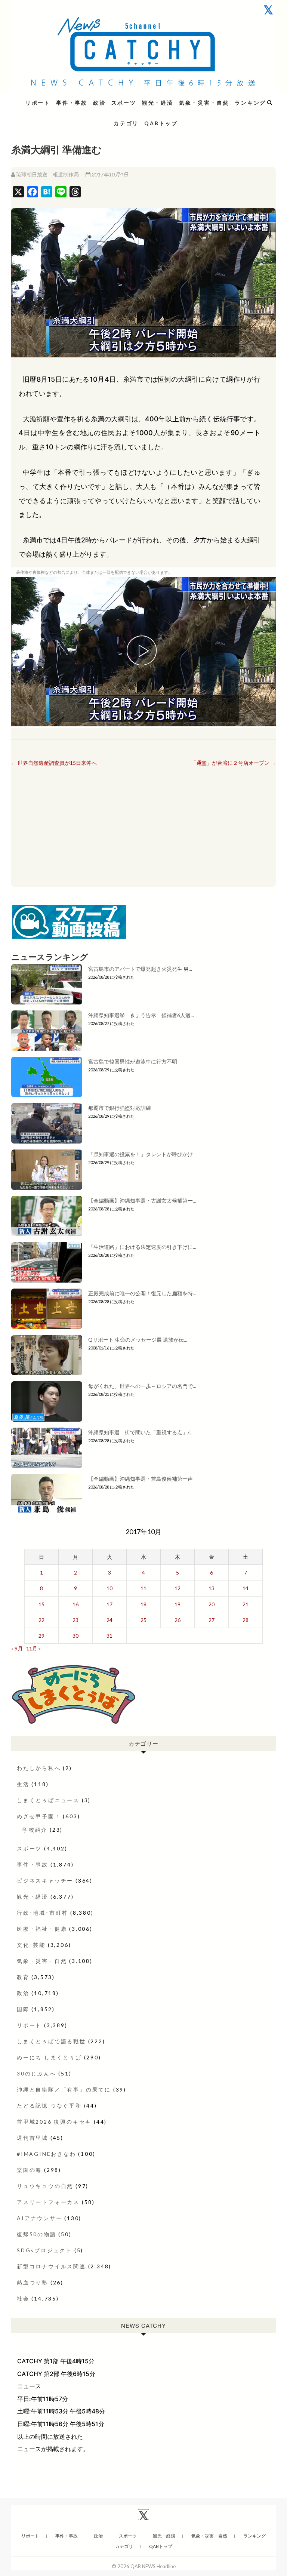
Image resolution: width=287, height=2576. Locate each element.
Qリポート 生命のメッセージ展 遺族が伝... (138, 1340)
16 (75, 1604)
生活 (23, 1784)
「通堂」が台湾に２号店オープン (233, 763)
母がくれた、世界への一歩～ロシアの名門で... (142, 1386)
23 (75, 1620)
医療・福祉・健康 (42, 1929)
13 (212, 1588)
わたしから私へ (39, 1768)
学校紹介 (35, 1830)
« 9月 (17, 1648)
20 (212, 1604)
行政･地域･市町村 (42, 1913)
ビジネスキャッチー (45, 1881)
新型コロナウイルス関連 (51, 2266)
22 (41, 1620)
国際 (23, 2009)
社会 (23, 2298)
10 (109, 1588)
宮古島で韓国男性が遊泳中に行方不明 (133, 1061)
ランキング (250, 103)
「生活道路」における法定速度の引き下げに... (142, 1247)
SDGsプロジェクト (44, 2250)
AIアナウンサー (39, 2218)
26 (178, 1620)
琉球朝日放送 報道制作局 (47, 174)
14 (246, 1588)
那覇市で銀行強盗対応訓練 (120, 1108)
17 (109, 1604)
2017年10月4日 (109, 174)
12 (178, 1588)
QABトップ (161, 123)
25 (143, 1620)
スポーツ (124, 103)
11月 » (33, 1648)
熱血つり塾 (33, 2282)
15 (41, 1604)
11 (143, 1588)
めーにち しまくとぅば (49, 2057)
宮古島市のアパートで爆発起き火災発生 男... (140, 969)
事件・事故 (72, 103)
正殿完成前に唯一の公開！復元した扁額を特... (142, 1293)
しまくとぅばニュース (48, 1800)
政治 (99, 103)
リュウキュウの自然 (45, 2186)
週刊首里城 (33, 2138)
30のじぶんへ (37, 2073)
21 (246, 1604)
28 (246, 1620)
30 (75, 1636)
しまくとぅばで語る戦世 (51, 2041)
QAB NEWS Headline (50, 98)
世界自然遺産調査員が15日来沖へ (54, 763)
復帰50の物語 (37, 2234)
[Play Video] (143, 652)
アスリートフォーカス (48, 2202)
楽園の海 (29, 2170)
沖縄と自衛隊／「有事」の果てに (64, 2089)
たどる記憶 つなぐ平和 (49, 2106)
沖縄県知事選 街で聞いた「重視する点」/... (140, 1432)
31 (109, 1636)
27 (212, 1620)
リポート (38, 103)
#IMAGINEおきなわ (47, 2154)
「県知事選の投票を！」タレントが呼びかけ (141, 1154)
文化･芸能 (31, 1945)
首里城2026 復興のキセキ (54, 2122)
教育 (23, 1977)
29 (41, 1636)
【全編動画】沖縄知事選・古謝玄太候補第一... (142, 1201)
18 (143, 1604)
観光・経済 (158, 103)
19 (178, 1604)
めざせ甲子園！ (39, 1816)
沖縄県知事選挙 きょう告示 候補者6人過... (141, 1015)
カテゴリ (126, 123)
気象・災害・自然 (204, 103)
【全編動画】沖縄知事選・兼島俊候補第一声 (141, 1479)
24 (109, 1620)
